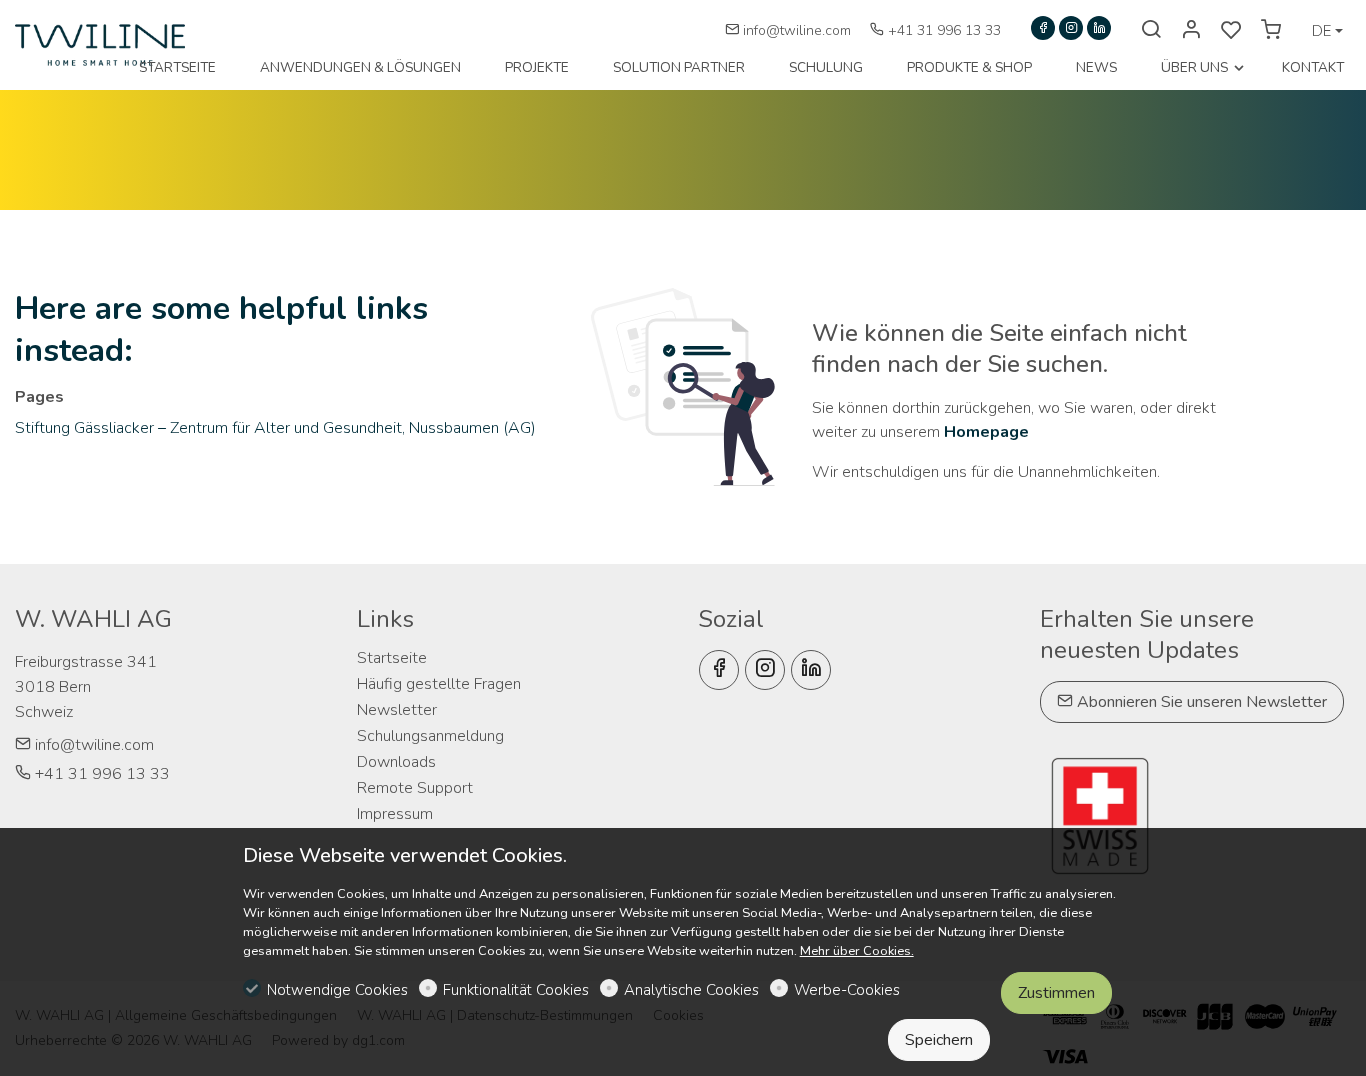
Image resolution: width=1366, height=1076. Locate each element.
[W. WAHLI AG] (100, 44)
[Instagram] (1071, 28)
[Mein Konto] (1191, 31)
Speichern (939, 1040)
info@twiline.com (797, 30)
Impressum (395, 814)
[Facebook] (1043, 28)
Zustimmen (1056, 993)
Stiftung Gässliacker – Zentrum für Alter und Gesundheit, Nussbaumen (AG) (275, 428)
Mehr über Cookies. (857, 951)
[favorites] (1231, 31)
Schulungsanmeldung (430, 736)
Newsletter (397, 710)
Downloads (396, 762)
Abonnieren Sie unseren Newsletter (1200, 702)
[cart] (1271, 31)
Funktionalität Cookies (516, 990)
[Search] (1151, 31)
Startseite (392, 658)
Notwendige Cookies (337, 990)
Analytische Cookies (691, 990)
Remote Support (415, 788)
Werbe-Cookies (847, 990)
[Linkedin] (1099, 28)
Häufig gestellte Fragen (439, 684)
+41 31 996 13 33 (942, 30)
